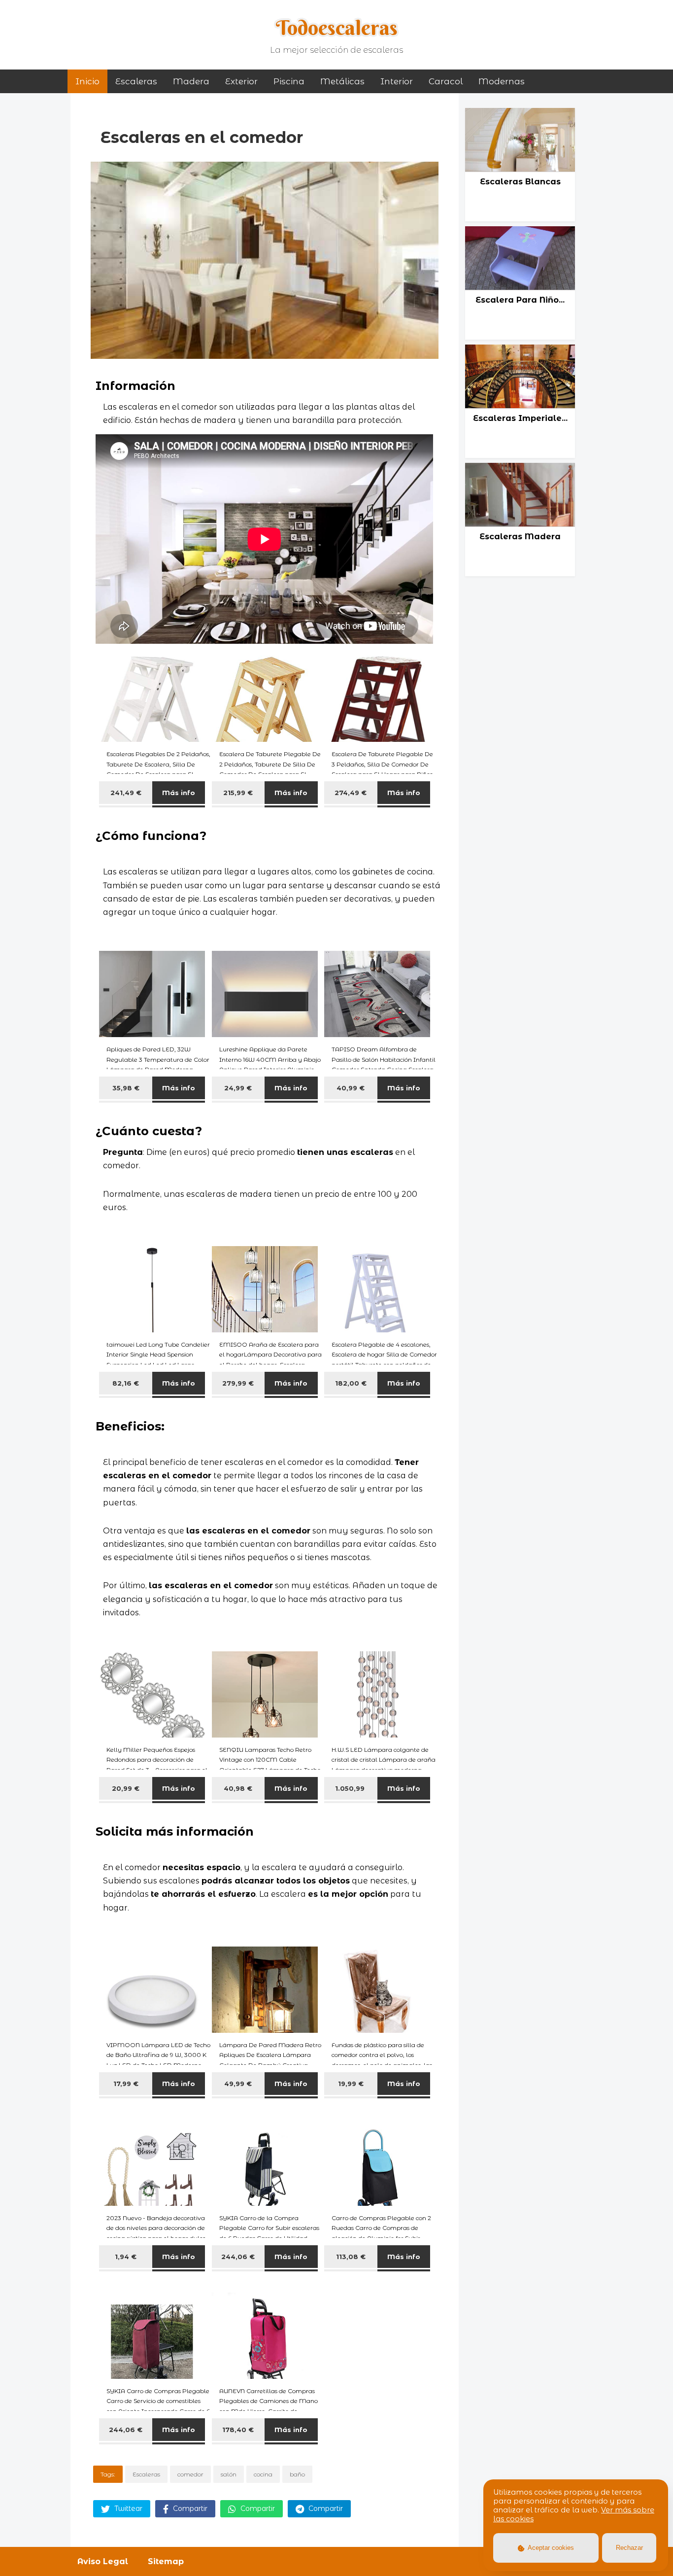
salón (229, 2474)
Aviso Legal (103, 2561)
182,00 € (351, 1383)
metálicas (342, 81)
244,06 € (238, 2257)
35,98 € (126, 1088)
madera (191, 81)
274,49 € (351, 793)
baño (297, 2474)
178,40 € (238, 2430)
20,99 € (126, 1788)
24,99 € (238, 1088)
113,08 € (351, 2257)
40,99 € (351, 1088)
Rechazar (629, 2548)
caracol (446, 81)
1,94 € (126, 2257)
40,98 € (238, 1788)
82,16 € (126, 1383)
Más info (179, 793)
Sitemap (166, 2561)
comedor (190, 2474)
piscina (289, 81)
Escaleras (136, 81)
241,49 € (126, 793)
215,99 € (238, 793)
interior (397, 81)
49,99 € (238, 2084)
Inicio (87, 81)
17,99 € (126, 2084)
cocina (263, 2474)
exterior (241, 81)
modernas (502, 81)
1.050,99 (351, 1788)
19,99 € (351, 2084)
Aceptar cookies (550, 2548)
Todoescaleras (337, 28)
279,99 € (238, 1383)
